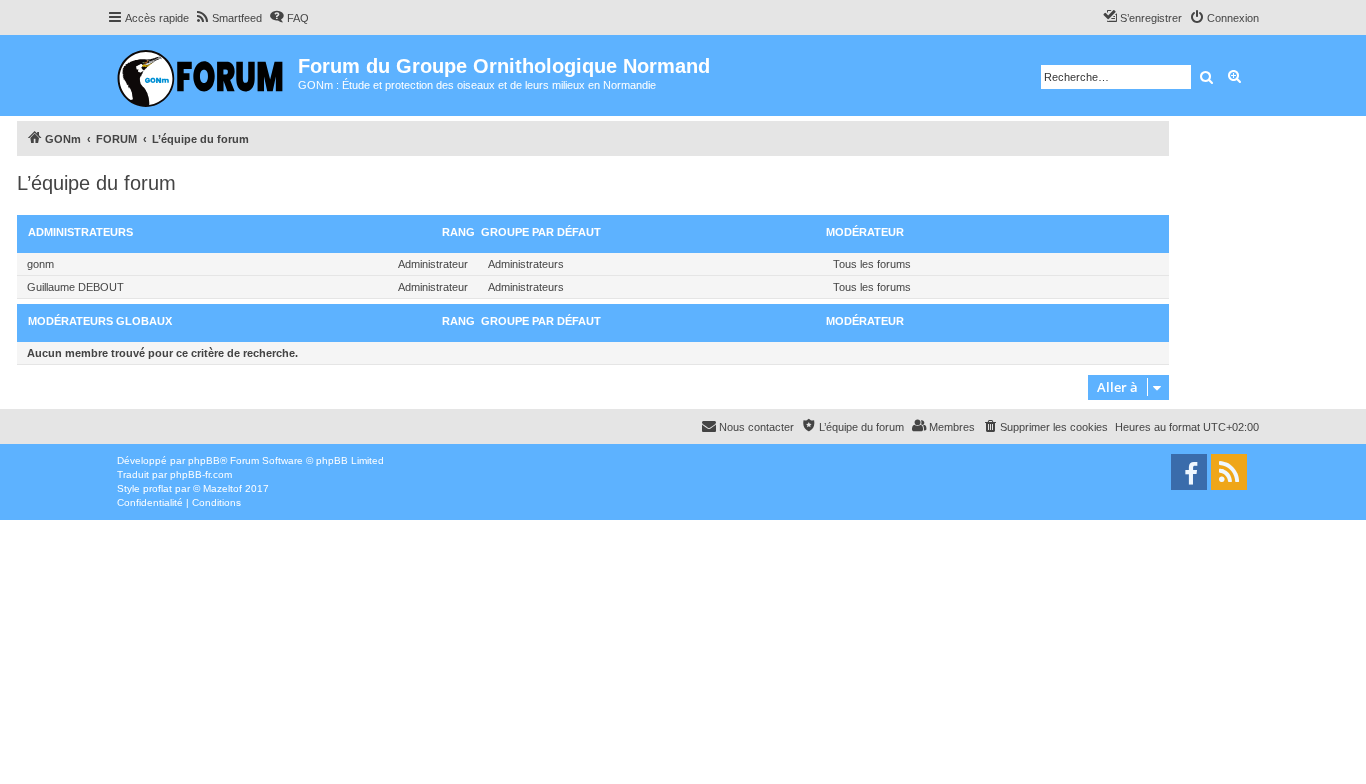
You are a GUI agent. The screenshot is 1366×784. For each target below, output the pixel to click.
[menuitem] (228, 18)
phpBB (204, 460)
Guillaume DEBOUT (75, 287)
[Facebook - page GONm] (1189, 472)
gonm (40, 264)
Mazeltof (222, 488)
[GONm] (202, 75)
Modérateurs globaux (100, 321)
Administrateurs (80, 232)
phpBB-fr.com (201, 474)
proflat (157, 488)
